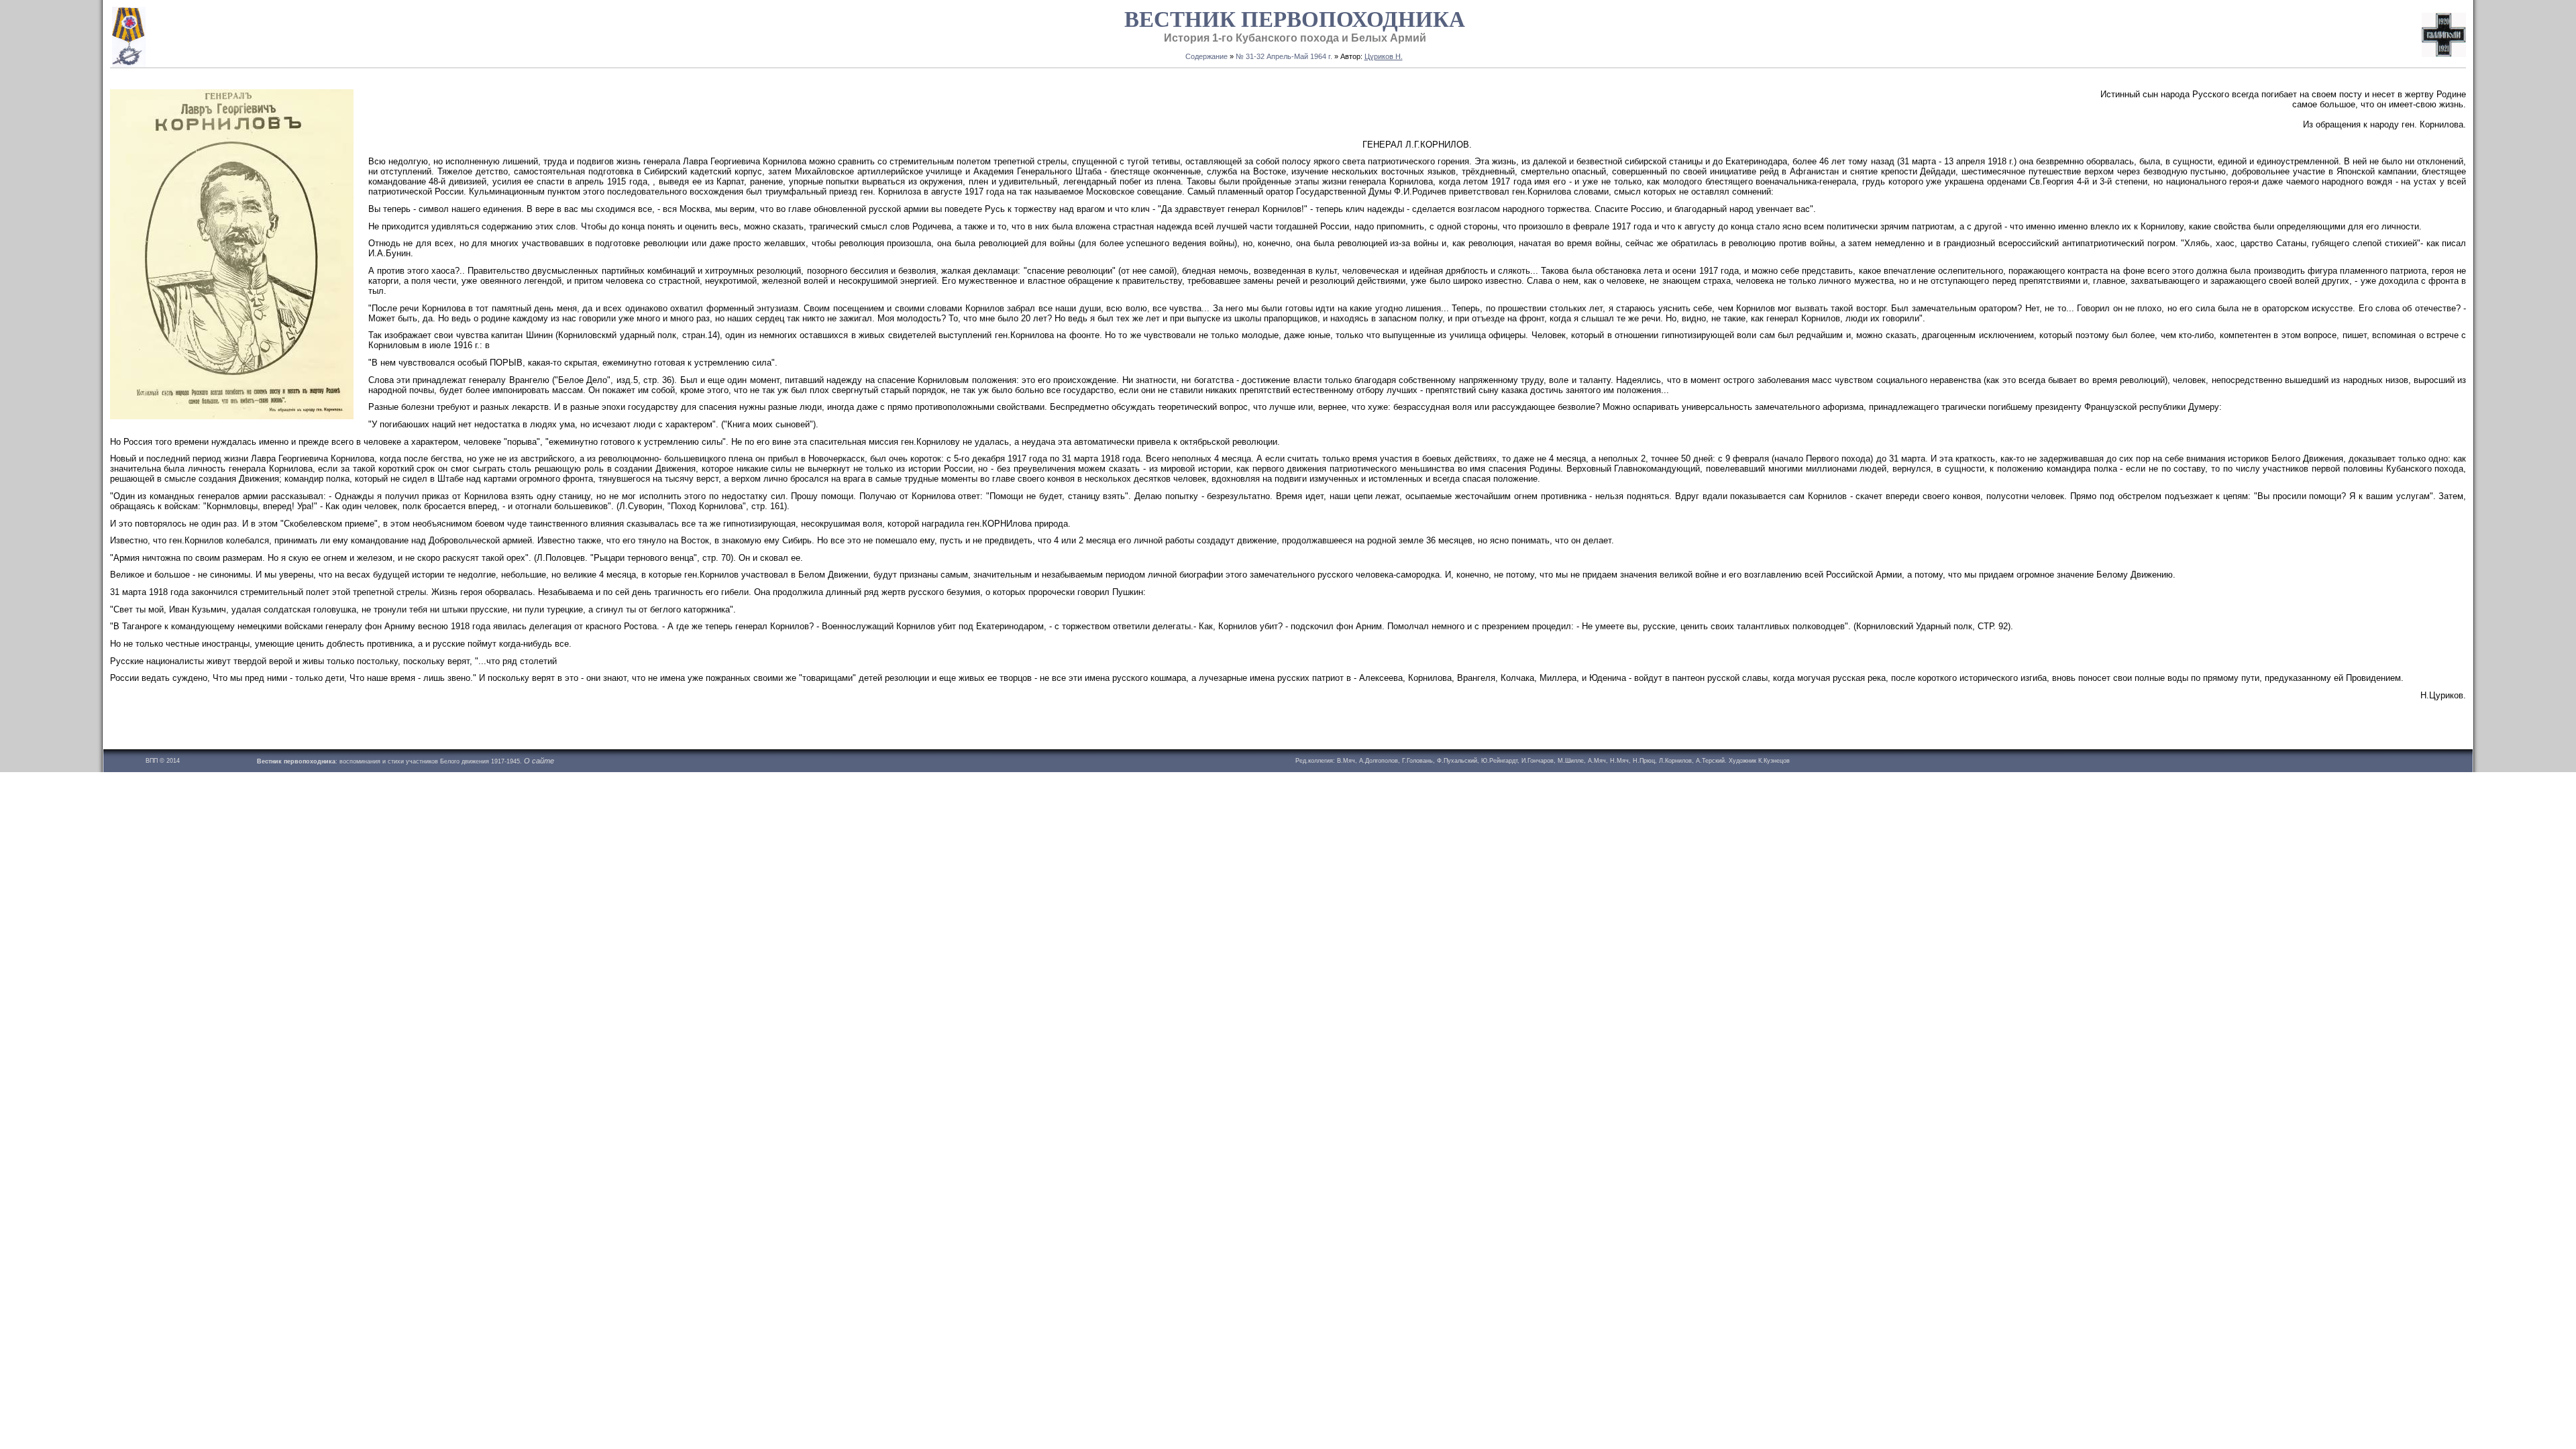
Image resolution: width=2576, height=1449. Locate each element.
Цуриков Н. (1384, 56)
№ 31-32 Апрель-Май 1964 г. (1284, 56)
